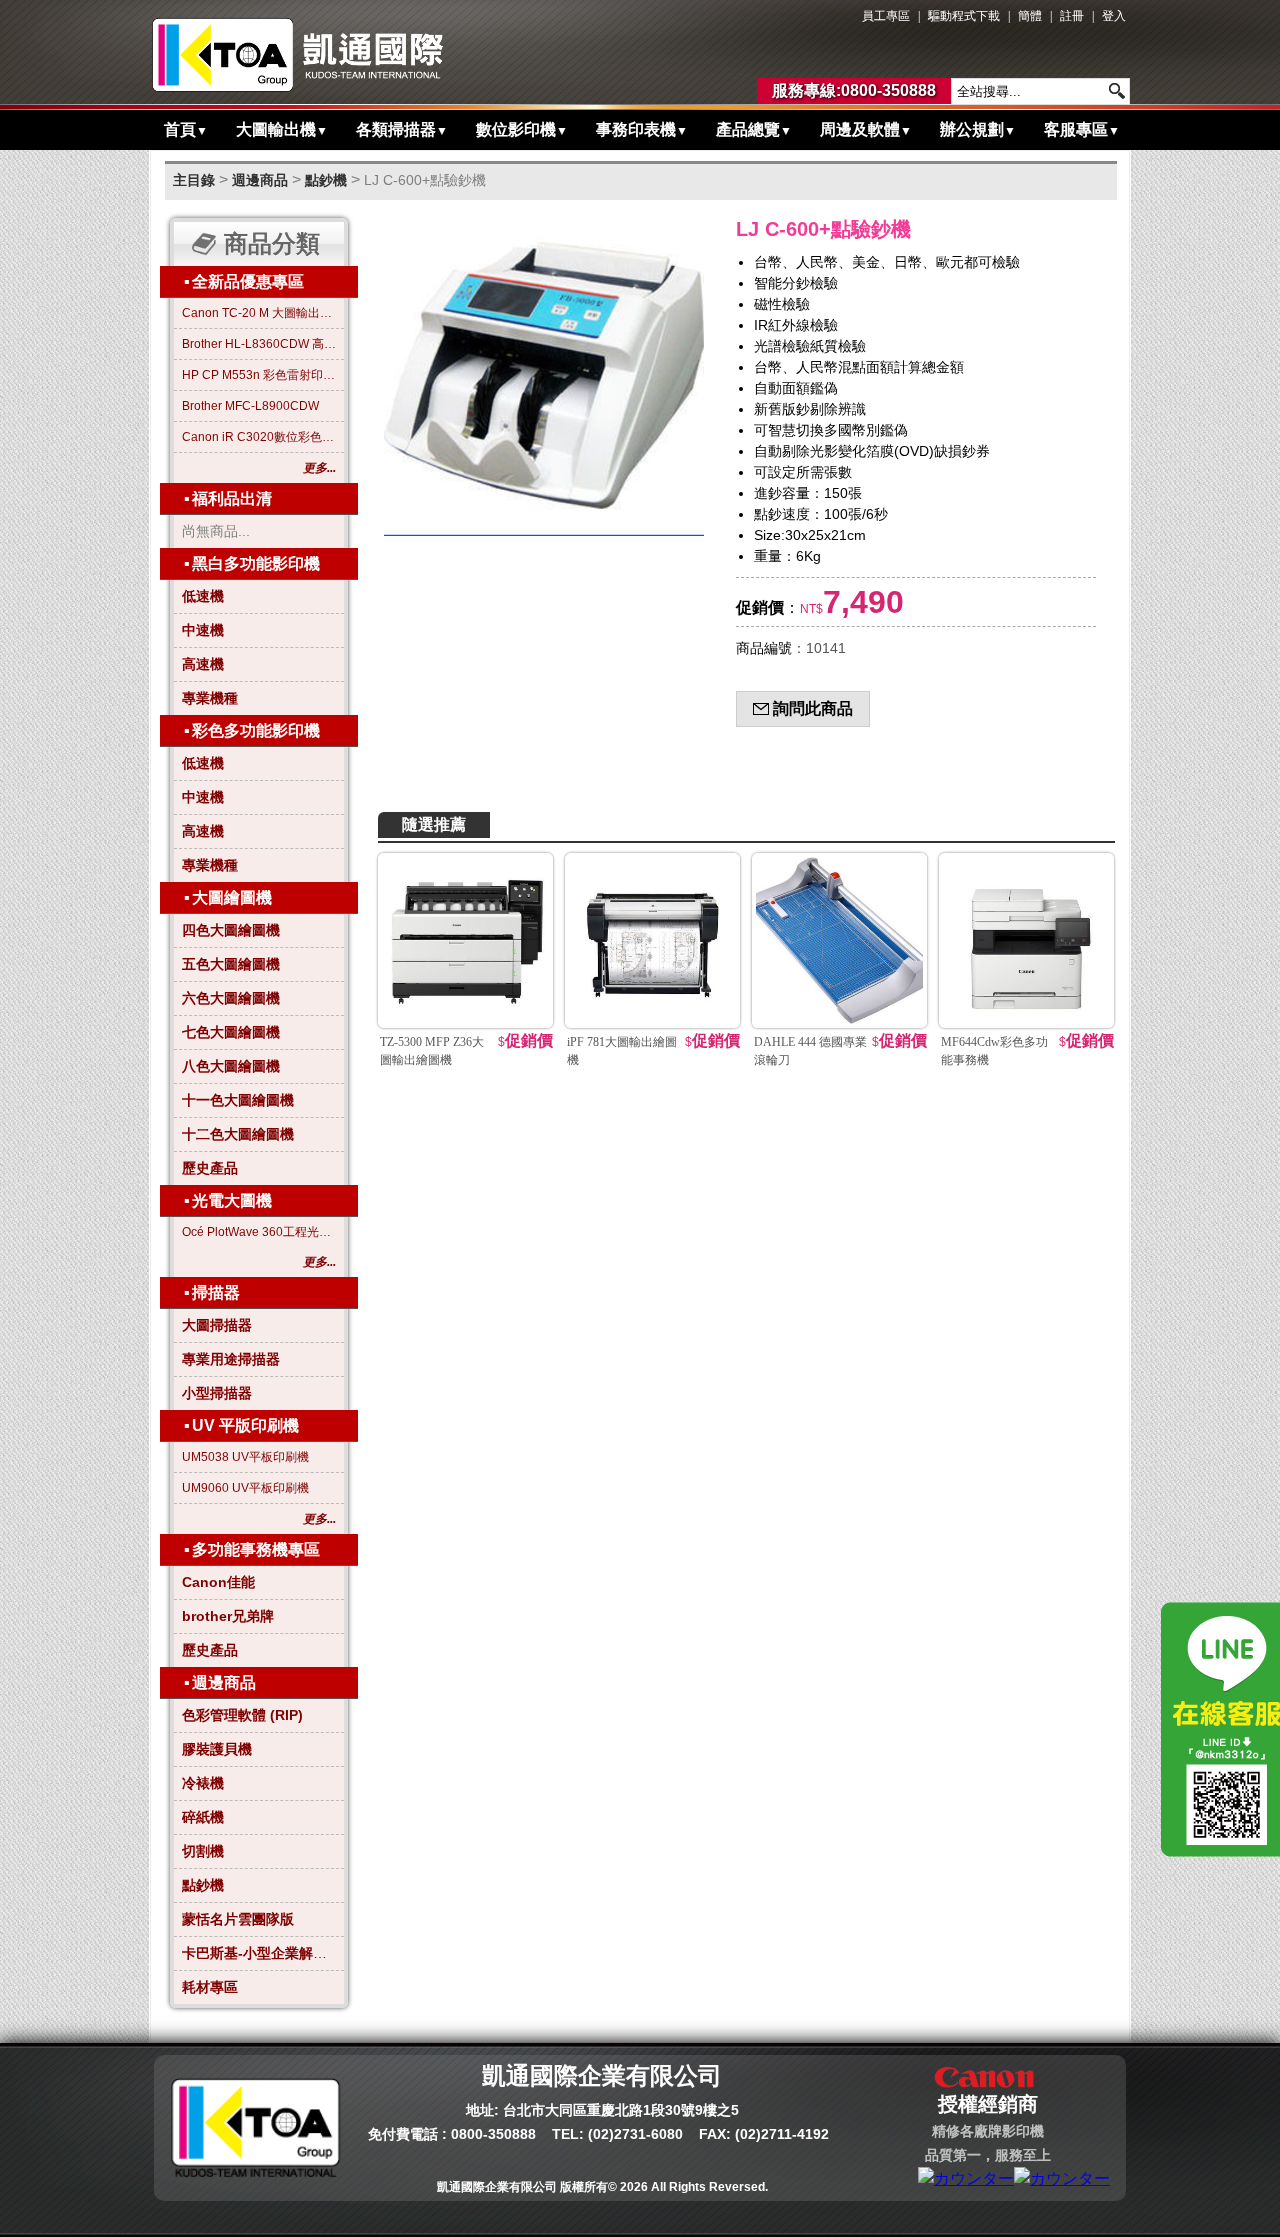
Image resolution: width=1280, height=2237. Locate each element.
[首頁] (298, 55)
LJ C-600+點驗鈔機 (425, 180)
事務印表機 (642, 129)
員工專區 (886, 16)
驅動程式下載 (964, 16)
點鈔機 (326, 180)
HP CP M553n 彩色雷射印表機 (259, 375)
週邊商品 (260, 180)
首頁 (186, 129)
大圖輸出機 (282, 129)
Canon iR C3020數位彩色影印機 (259, 437)
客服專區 (1082, 129)
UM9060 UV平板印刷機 (245, 1488)
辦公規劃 (978, 129)
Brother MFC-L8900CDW (250, 406)
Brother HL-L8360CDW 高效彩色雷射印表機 (259, 344)
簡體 (1030, 16)
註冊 (1072, 16)
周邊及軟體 (866, 129)
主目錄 (194, 180)
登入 (1114, 16)
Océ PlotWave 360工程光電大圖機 (259, 1232)
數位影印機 (522, 129)
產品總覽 (754, 129)
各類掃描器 (402, 129)
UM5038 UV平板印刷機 (245, 1457)
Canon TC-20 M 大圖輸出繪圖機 (259, 313)
